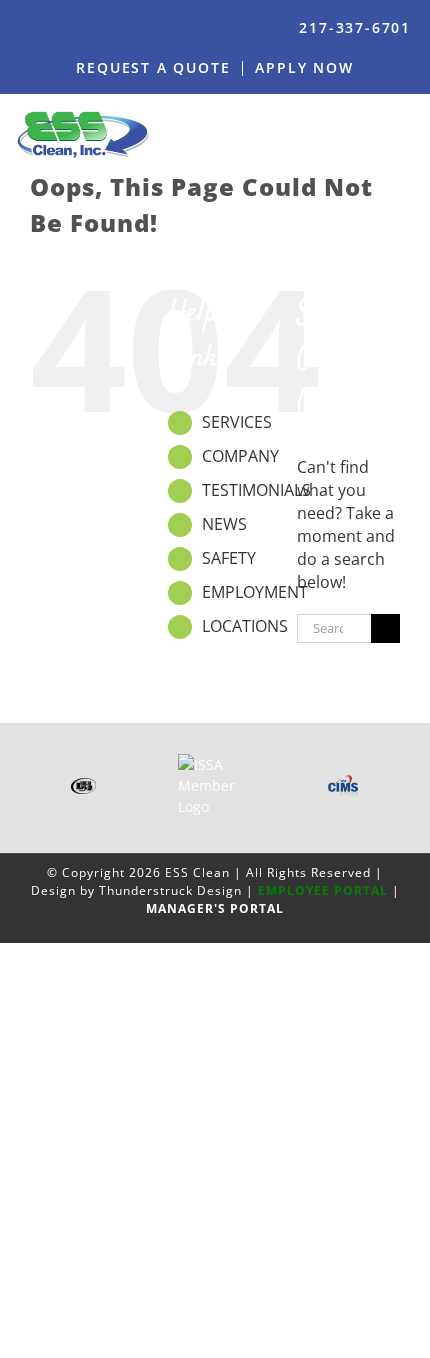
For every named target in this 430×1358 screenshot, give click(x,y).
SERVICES (237, 422)
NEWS (224, 524)
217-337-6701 (355, 27)
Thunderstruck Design (170, 890)
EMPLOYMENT (255, 592)
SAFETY (229, 558)
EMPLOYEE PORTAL (323, 890)
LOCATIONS (245, 626)
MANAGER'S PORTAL (215, 908)
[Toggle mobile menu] (407, 133)
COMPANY (240, 456)
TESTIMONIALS (256, 490)
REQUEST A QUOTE (153, 67)
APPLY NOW (304, 67)
